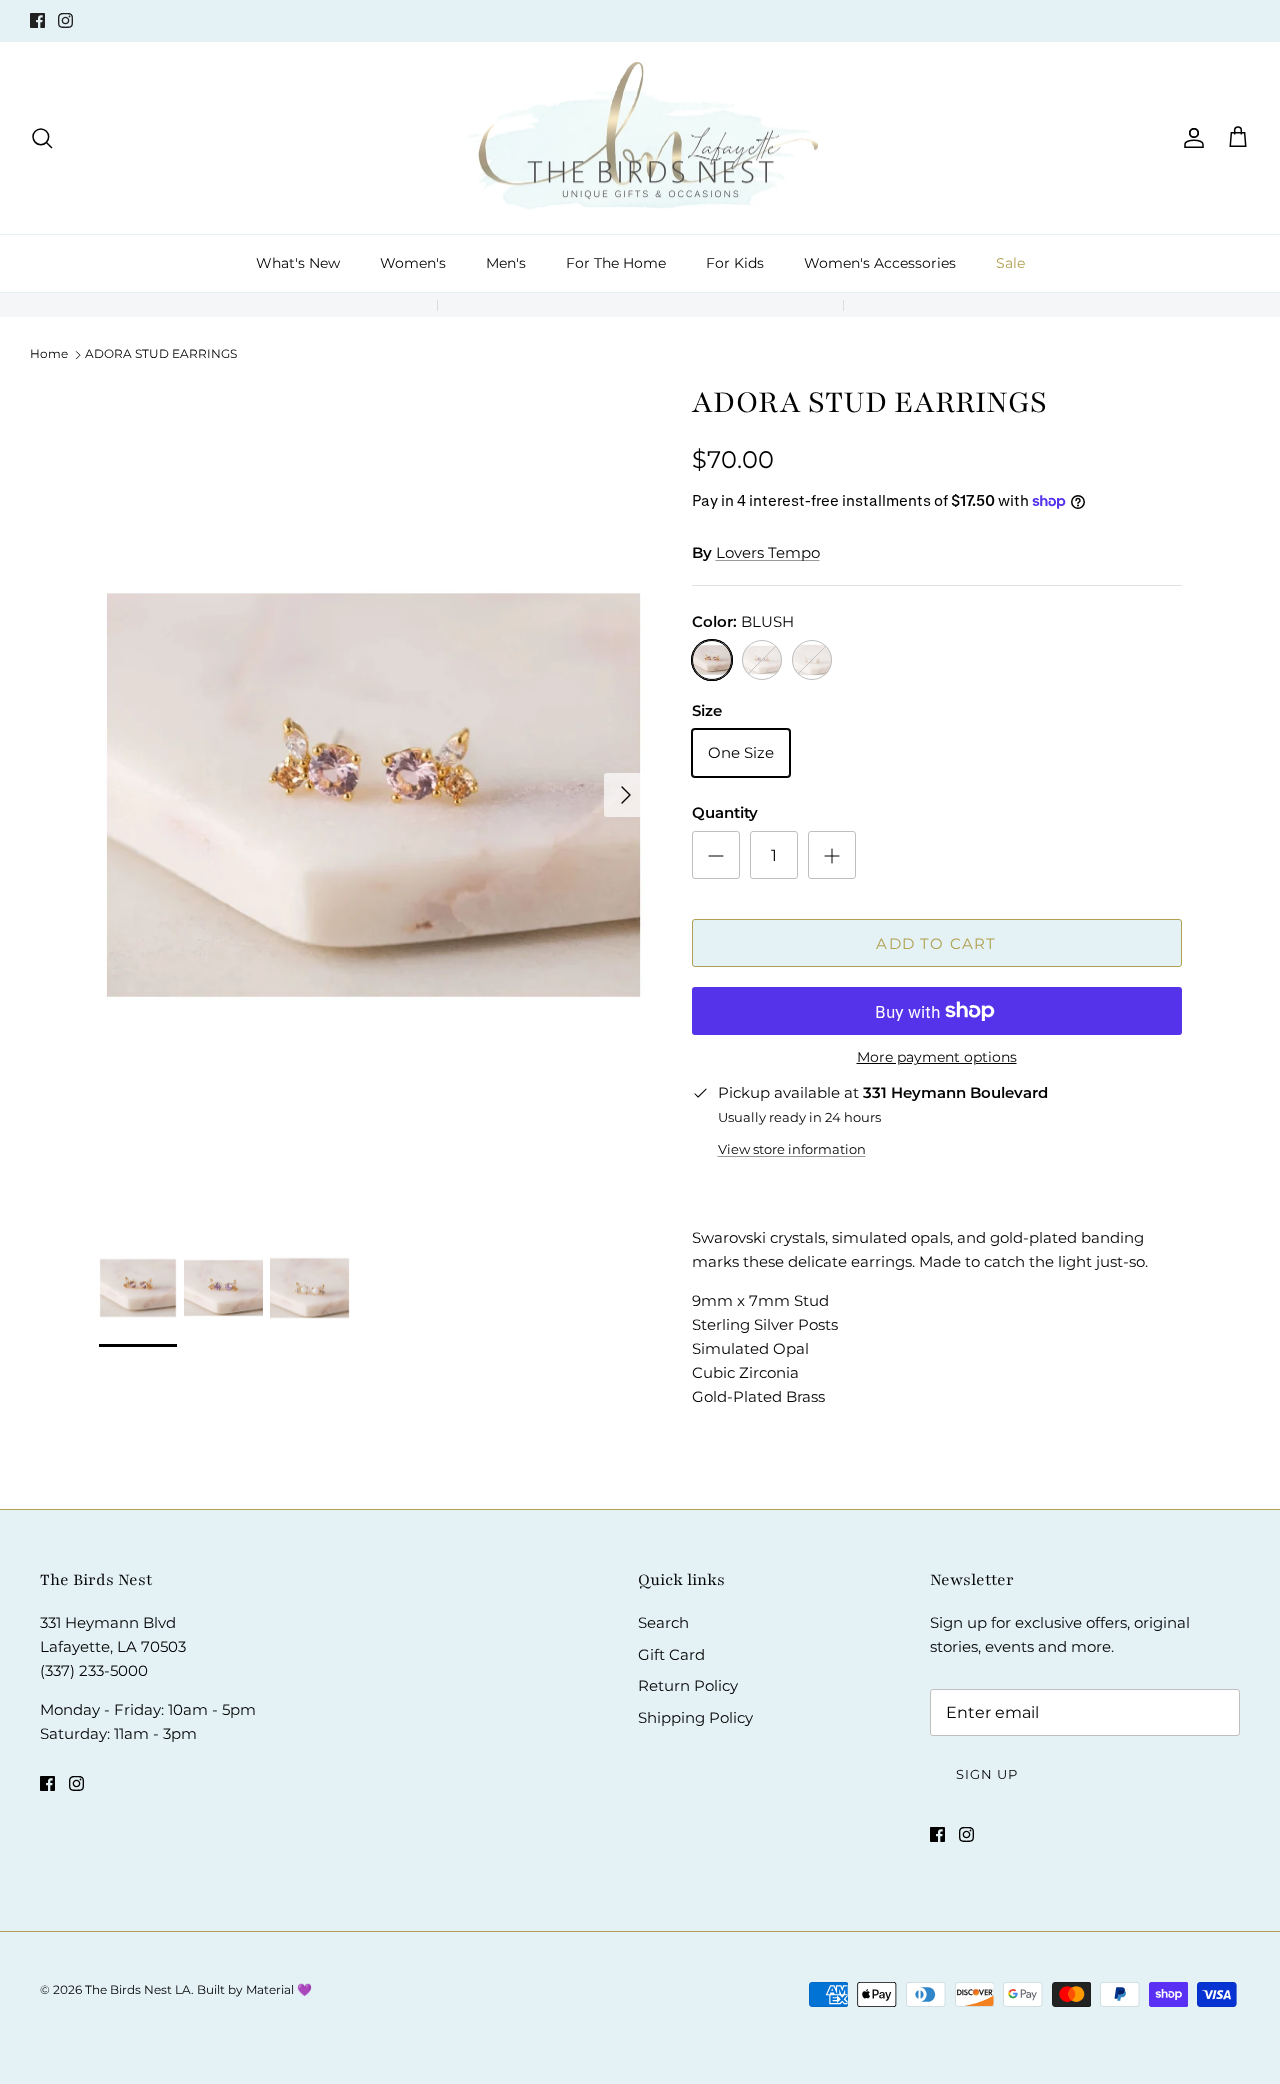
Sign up (987, 1774)
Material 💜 (279, 1989)
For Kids (735, 263)
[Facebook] (37, 20)
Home (49, 353)
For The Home (616, 263)
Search (663, 1622)
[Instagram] (65, 20)
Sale (1010, 263)
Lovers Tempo (768, 552)
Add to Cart (936, 943)
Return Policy (688, 1685)
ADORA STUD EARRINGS (161, 353)
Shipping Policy (695, 1717)
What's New (298, 263)
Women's (413, 263)
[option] (373, 795)
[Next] (626, 795)
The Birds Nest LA (138, 1989)
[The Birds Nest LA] (640, 138)
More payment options (937, 1057)
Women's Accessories (880, 263)
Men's (506, 263)
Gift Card (671, 1654)
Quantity (725, 812)
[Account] (1190, 138)
